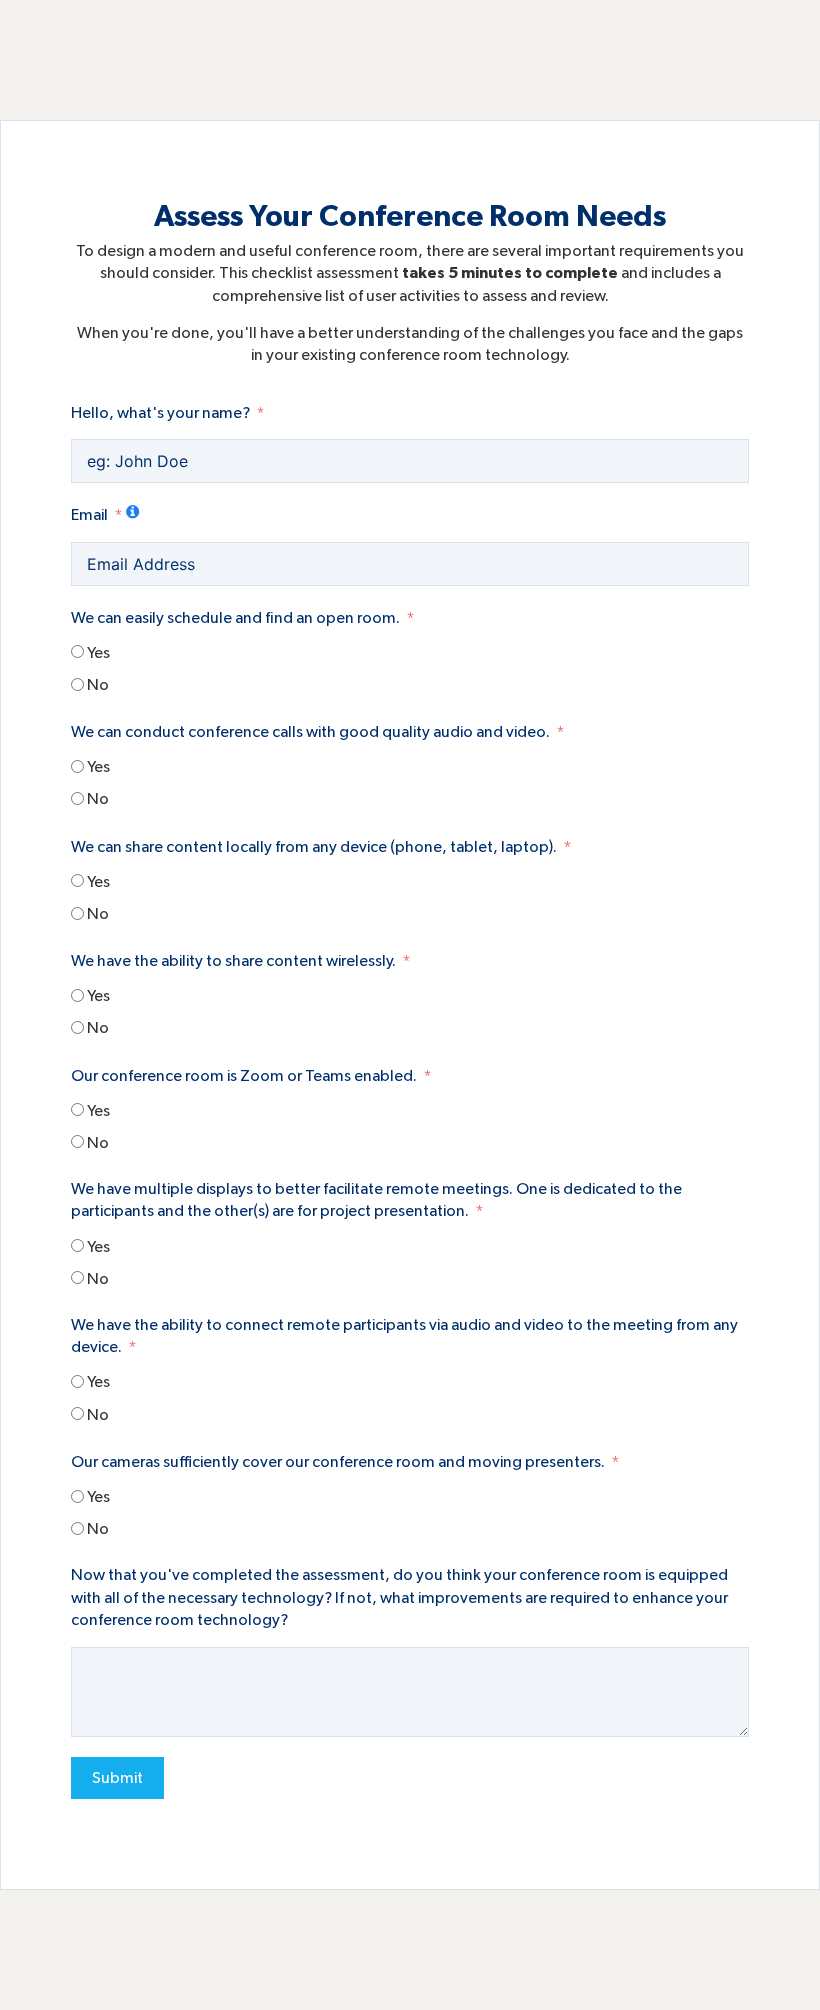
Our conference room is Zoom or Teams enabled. (244, 1076)
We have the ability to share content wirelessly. (233, 961)
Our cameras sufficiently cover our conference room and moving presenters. (338, 1462)
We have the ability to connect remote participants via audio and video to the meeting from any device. (404, 1336)
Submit (117, 1778)
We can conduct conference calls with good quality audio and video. (310, 732)
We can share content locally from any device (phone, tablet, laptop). (314, 847)
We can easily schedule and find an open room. (235, 618)
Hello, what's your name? (160, 413)
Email (89, 515)
